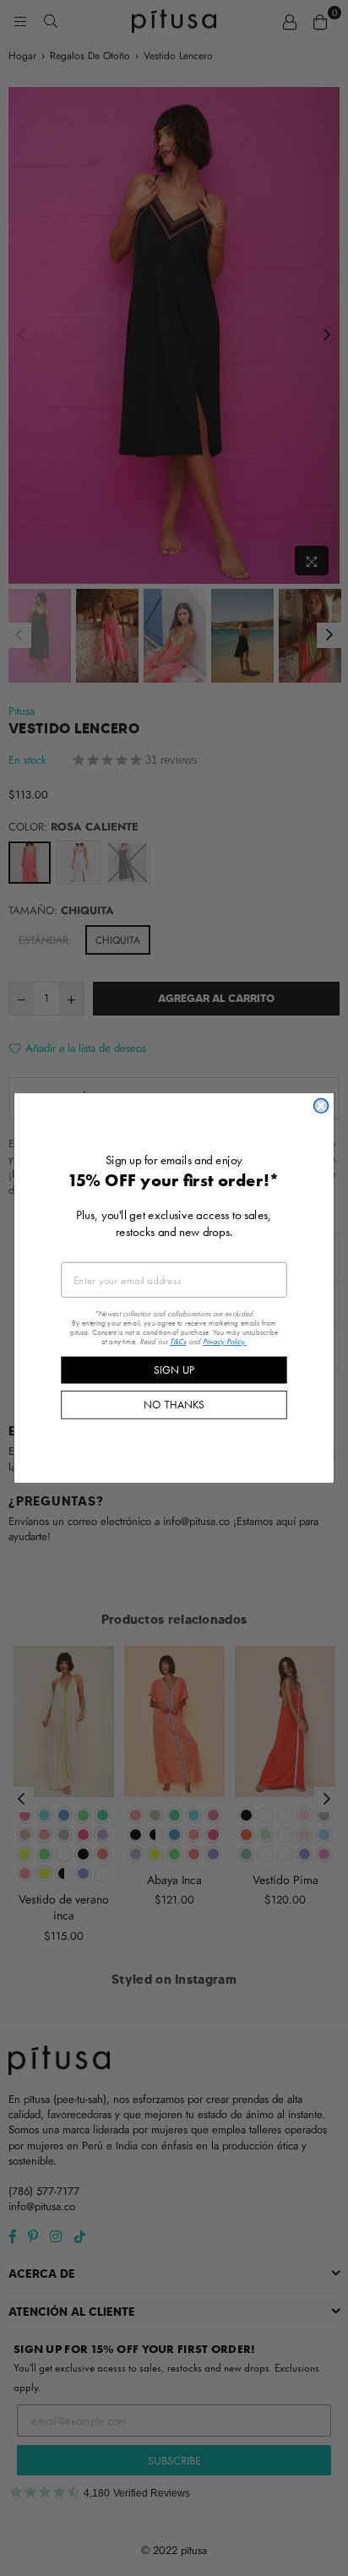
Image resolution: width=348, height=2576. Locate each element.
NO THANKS (174, 1404)
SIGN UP (174, 1370)
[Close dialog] (321, 1106)
